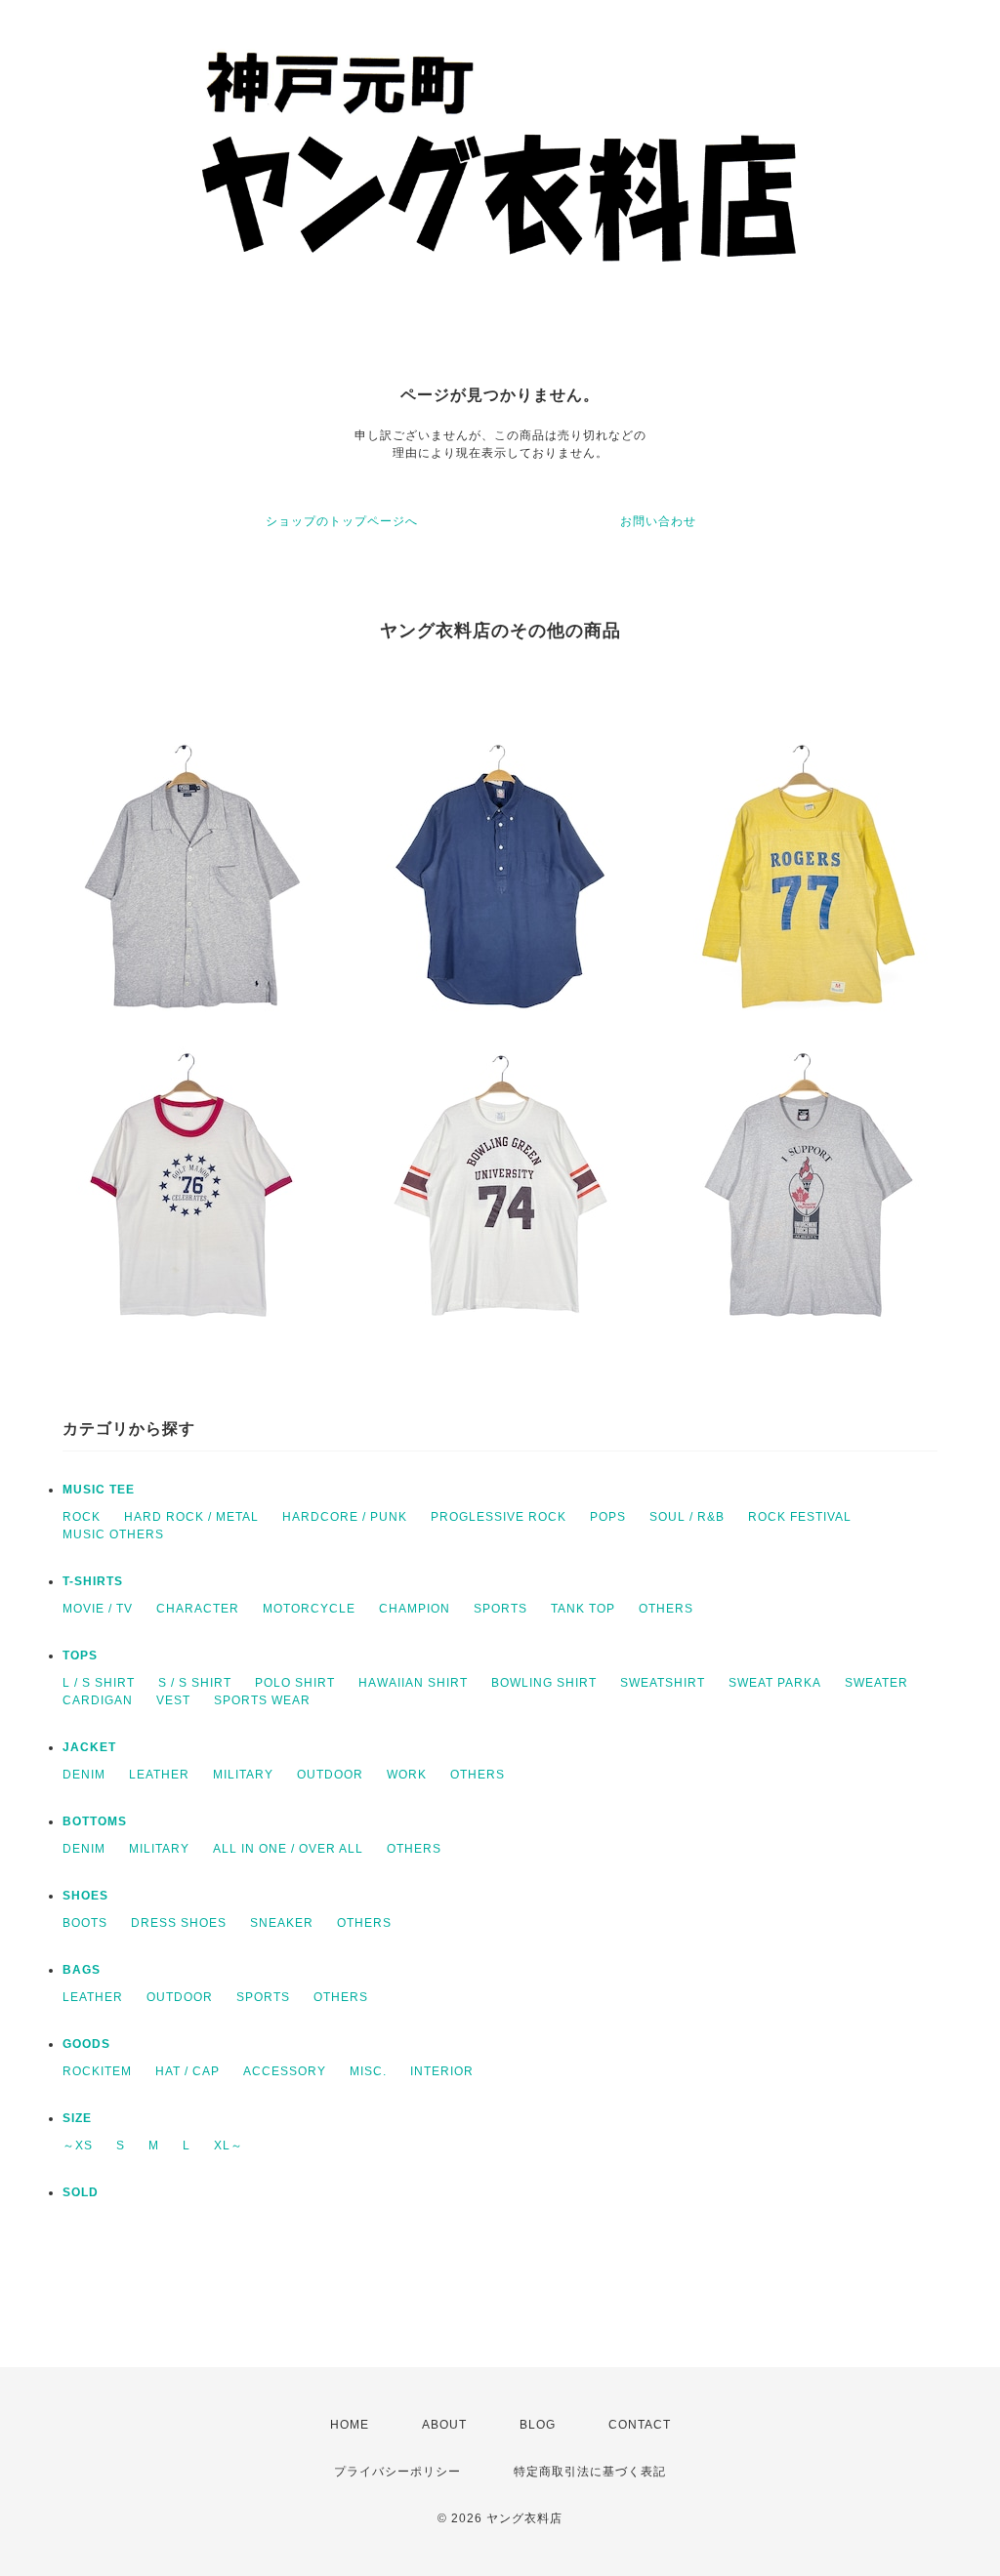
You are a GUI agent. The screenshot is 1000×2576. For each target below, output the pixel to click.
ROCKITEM (97, 2071)
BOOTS (85, 1923)
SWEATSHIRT (663, 1683)
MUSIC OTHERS (113, 1534)
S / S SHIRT (195, 1683)
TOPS (80, 1656)
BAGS (82, 1970)
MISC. (368, 2071)
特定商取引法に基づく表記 (590, 2472)
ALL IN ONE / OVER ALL (288, 1849)
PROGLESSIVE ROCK (499, 1517)
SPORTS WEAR (262, 1700)
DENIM (84, 1775)
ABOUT (444, 2425)
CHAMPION (415, 1609)
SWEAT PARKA (775, 1683)
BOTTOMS (95, 1821)
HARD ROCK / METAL (191, 1517)
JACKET (89, 1747)
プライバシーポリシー (397, 2472)
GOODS (86, 2044)
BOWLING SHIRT (544, 1683)
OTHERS (666, 1609)
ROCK (82, 1517)
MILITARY (243, 1775)
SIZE (77, 2118)
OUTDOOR (330, 1775)
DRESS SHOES (179, 1923)
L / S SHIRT (99, 1683)
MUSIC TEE (99, 1490)
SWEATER (876, 1683)
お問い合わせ (658, 521)
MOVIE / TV (98, 1609)
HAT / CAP (187, 2071)
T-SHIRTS (93, 1581)
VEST (173, 1700)
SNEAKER (282, 1923)
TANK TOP (583, 1609)
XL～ (229, 2146)
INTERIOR (442, 2071)
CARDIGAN (98, 1700)
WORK (407, 1775)
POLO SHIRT (295, 1683)
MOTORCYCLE (309, 1609)
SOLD (81, 2192)
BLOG (538, 2425)
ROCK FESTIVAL (800, 1517)
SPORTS (500, 1609)
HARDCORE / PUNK (345, 1517)
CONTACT (640, 2425)
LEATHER (159, 1775)
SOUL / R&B (687, 1517)
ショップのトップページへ (342, 521)
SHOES (85, 1896)
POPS (608, 1517)
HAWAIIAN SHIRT (413, 1683)
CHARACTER (198, 1609)
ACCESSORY (285, 2071)
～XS (78, 2146)
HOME (350, 2425)
